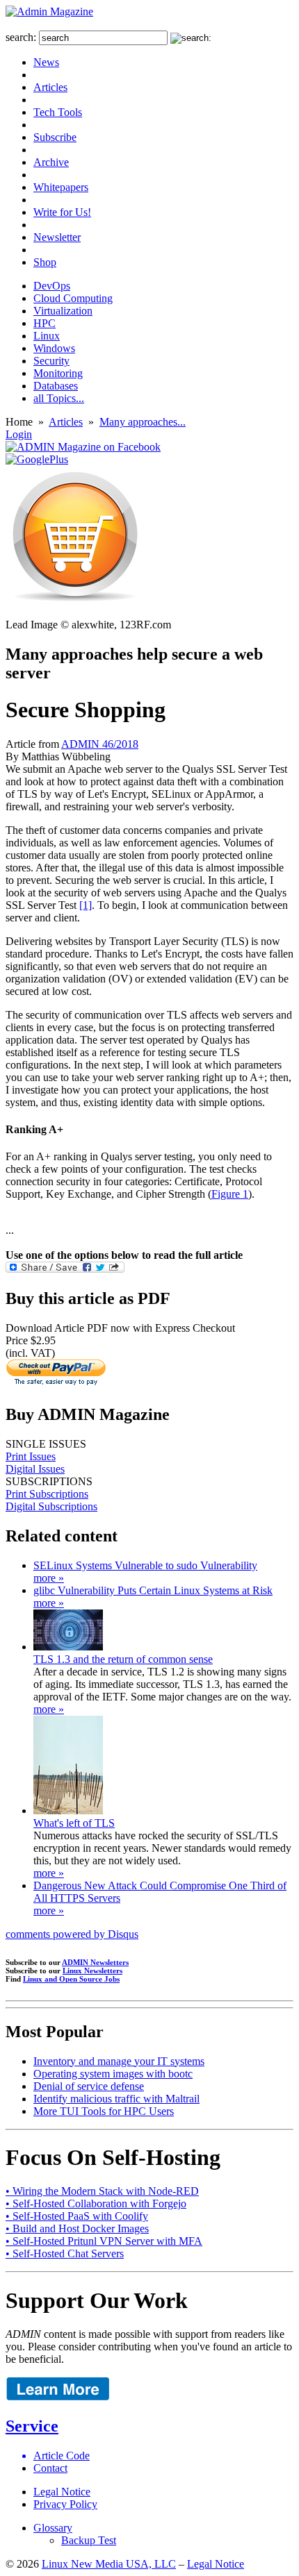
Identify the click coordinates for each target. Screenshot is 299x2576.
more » (49, 1578)
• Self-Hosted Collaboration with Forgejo (96, 2203)
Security (51, 361)
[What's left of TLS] (68, 1810)
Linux (47, 336)
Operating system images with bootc (113, 2074)
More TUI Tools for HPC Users (104, 2111)
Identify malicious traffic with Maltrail (116, 2099)
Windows (54, 348)
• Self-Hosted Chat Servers (65, 2253)
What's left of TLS (74, 1823)
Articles (50, 87)
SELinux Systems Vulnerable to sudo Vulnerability (145, 1565)
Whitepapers (61, 187)
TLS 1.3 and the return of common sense (123, 1659)
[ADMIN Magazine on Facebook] (83, 447)
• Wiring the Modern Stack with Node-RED (102, 2191)
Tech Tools (58, 112)
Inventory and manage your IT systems (119, 2061)
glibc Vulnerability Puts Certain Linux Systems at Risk (153, 1590)
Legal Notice (62, 2492)
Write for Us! (62, 212)
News (46, 62)
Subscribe (55, 137)
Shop (45, 262)
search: (21, 37)
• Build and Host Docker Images (77, 2228)
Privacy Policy (65, 2504)
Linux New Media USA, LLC (109, 2564)
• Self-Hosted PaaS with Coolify (77, 2216)
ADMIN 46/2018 (100, 744)
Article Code (62, 2456)
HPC (45, 323)
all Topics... (59, 398)
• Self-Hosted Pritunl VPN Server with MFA (104, 2241)
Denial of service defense (89, 2086)
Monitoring (58, 373)
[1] (86, 905)
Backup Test (89, 2540)
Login (19, 434)
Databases (56, 386)
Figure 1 (230, 1194)
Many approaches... (143, 422)
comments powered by (72, 1934)
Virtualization (63, 311)
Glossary (53, 2528)
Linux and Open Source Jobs (71, 1979)
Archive (51, 162)
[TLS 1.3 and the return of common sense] (68, 1647)
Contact (50, 2468)
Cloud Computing (73, 298)
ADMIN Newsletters (95, 1962)
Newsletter (57, 237)
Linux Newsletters (92, 1971)
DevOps (52, 286)
